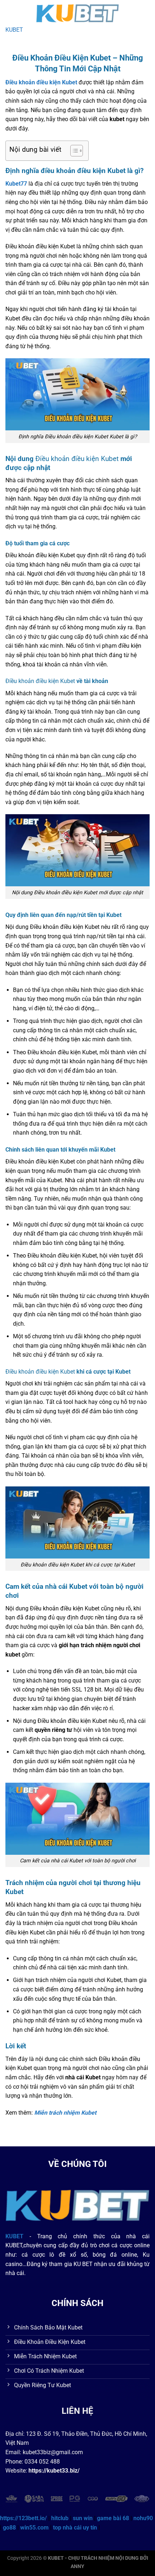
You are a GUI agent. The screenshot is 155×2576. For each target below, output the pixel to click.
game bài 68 (113, 2518)
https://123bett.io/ (23, 2518)
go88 (9, 2528)
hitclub (60, 2518)
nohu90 (143, 2518)
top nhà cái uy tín (75, 2528)
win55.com (34, 2528)
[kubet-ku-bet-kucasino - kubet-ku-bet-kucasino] (77, 13)
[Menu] (10, 12)
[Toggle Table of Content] (73, 151)
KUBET (14, 30)
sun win (83, 2518)
